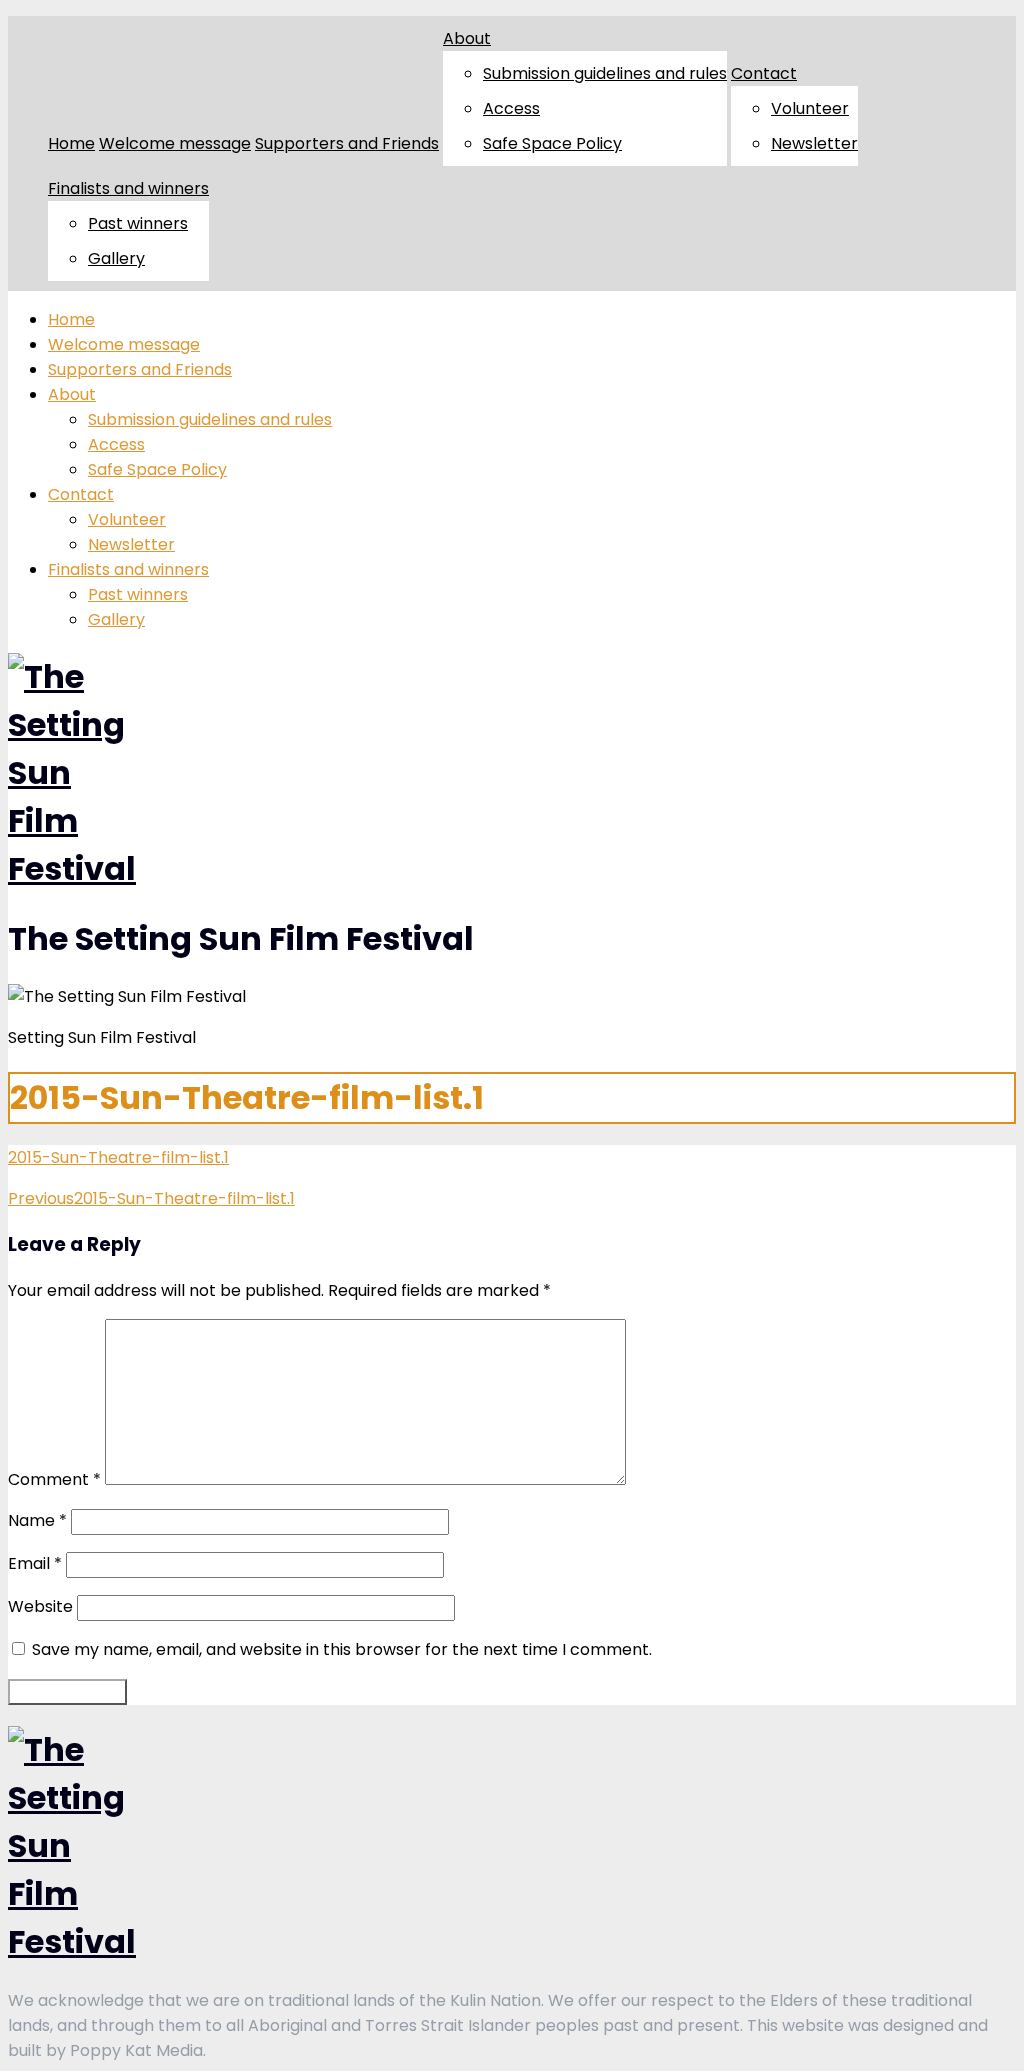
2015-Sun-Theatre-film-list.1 (118, 1157)
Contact (764, 73)
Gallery (116, 258)
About (467, 38)
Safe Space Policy (552, 143)
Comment (54, 1479)
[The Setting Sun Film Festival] (72, 868)
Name (37, 1520)
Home (71, 143)
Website (40, 1606)
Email (35, 1563)
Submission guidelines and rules (605, 73)
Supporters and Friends (347, 143)
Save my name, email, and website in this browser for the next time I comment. (342, 1649)
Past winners (138, 223)
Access (511, 108)
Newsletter (814, 143)
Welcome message (175, 143)
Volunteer (810, 108)
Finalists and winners (128, 188)
